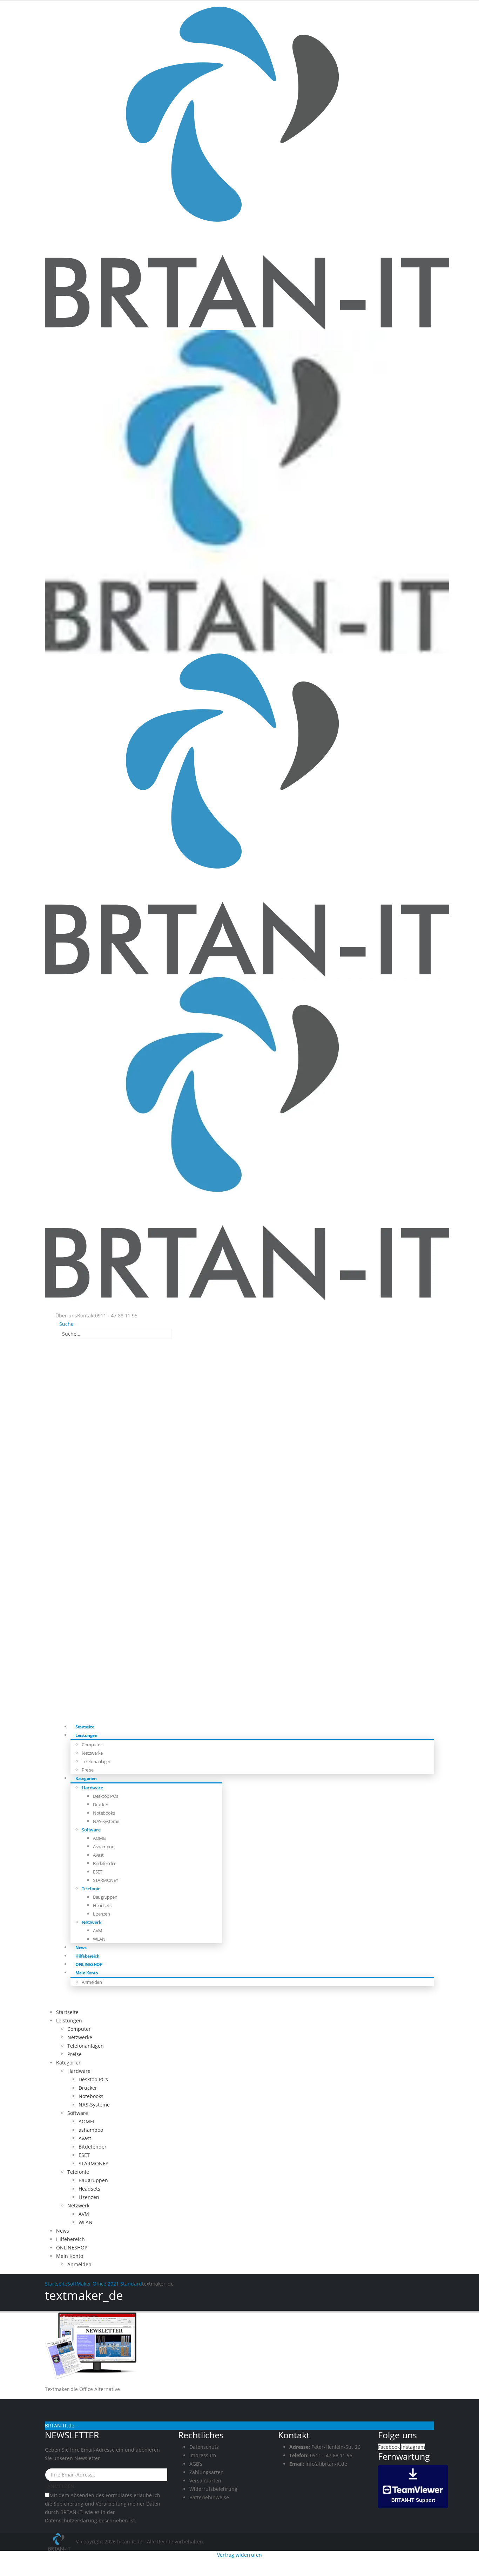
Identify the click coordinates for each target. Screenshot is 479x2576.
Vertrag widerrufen (239, 2555)
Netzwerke (92, 1753)
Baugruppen (105, 1897)
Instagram (413, 2447)
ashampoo (104, 1847)
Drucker (101, 1804)
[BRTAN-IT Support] (413, 2486)
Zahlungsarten (207, 2472)
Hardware (92, 1788)
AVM (98, 1931)
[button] (65, 1324)
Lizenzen (101, 1914)
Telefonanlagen (96, 1761)
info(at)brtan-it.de (326, 2464)
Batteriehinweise (209, 2497)
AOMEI (100, 1838)
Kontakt (86, 1316)
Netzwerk (91, 1922)
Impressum (203, 2455)
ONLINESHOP (72, 2248)
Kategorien (86, 1778)
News (63, 2231)
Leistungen (86, 1735)
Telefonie (91, 1889)
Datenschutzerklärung (71, 2520)
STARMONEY (106, 1880)
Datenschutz (204, 2447)
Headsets (102, 1905)
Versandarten (205, 2481)
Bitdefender (104, 1863)
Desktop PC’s (105, 1796)
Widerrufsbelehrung (213, 2489)
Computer (92, 1745)
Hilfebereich (70, 2239)
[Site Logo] (60, 2541)
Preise (75, 2054)
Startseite (67, 2012)
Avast (98, 1855)
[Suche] (176, 1334)
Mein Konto (86, 1973)
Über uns (66, 1316)
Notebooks (104, 1813)
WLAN (99, 1939)
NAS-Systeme (106, 1821)
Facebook (389, 2447)
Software (91, 1830)
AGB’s (196, 2464)
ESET (97, 1872)
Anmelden (92, 1982)
